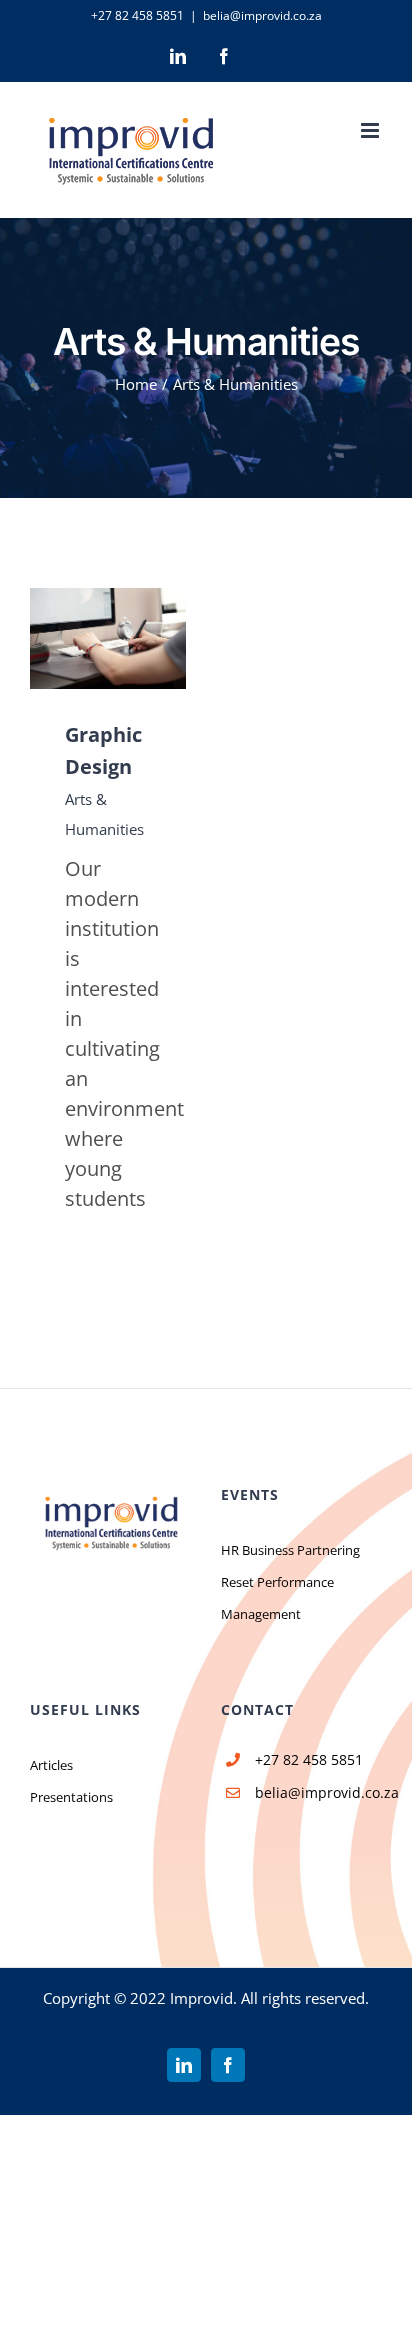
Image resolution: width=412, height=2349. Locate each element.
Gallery (137, 638)
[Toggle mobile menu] (371, 130)
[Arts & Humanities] (108, 638)
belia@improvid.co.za (262, 15)
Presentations (71, 1797)
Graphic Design (77, 638)
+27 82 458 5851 (137, 15)
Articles (51, 1765)
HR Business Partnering (290, 1550)
